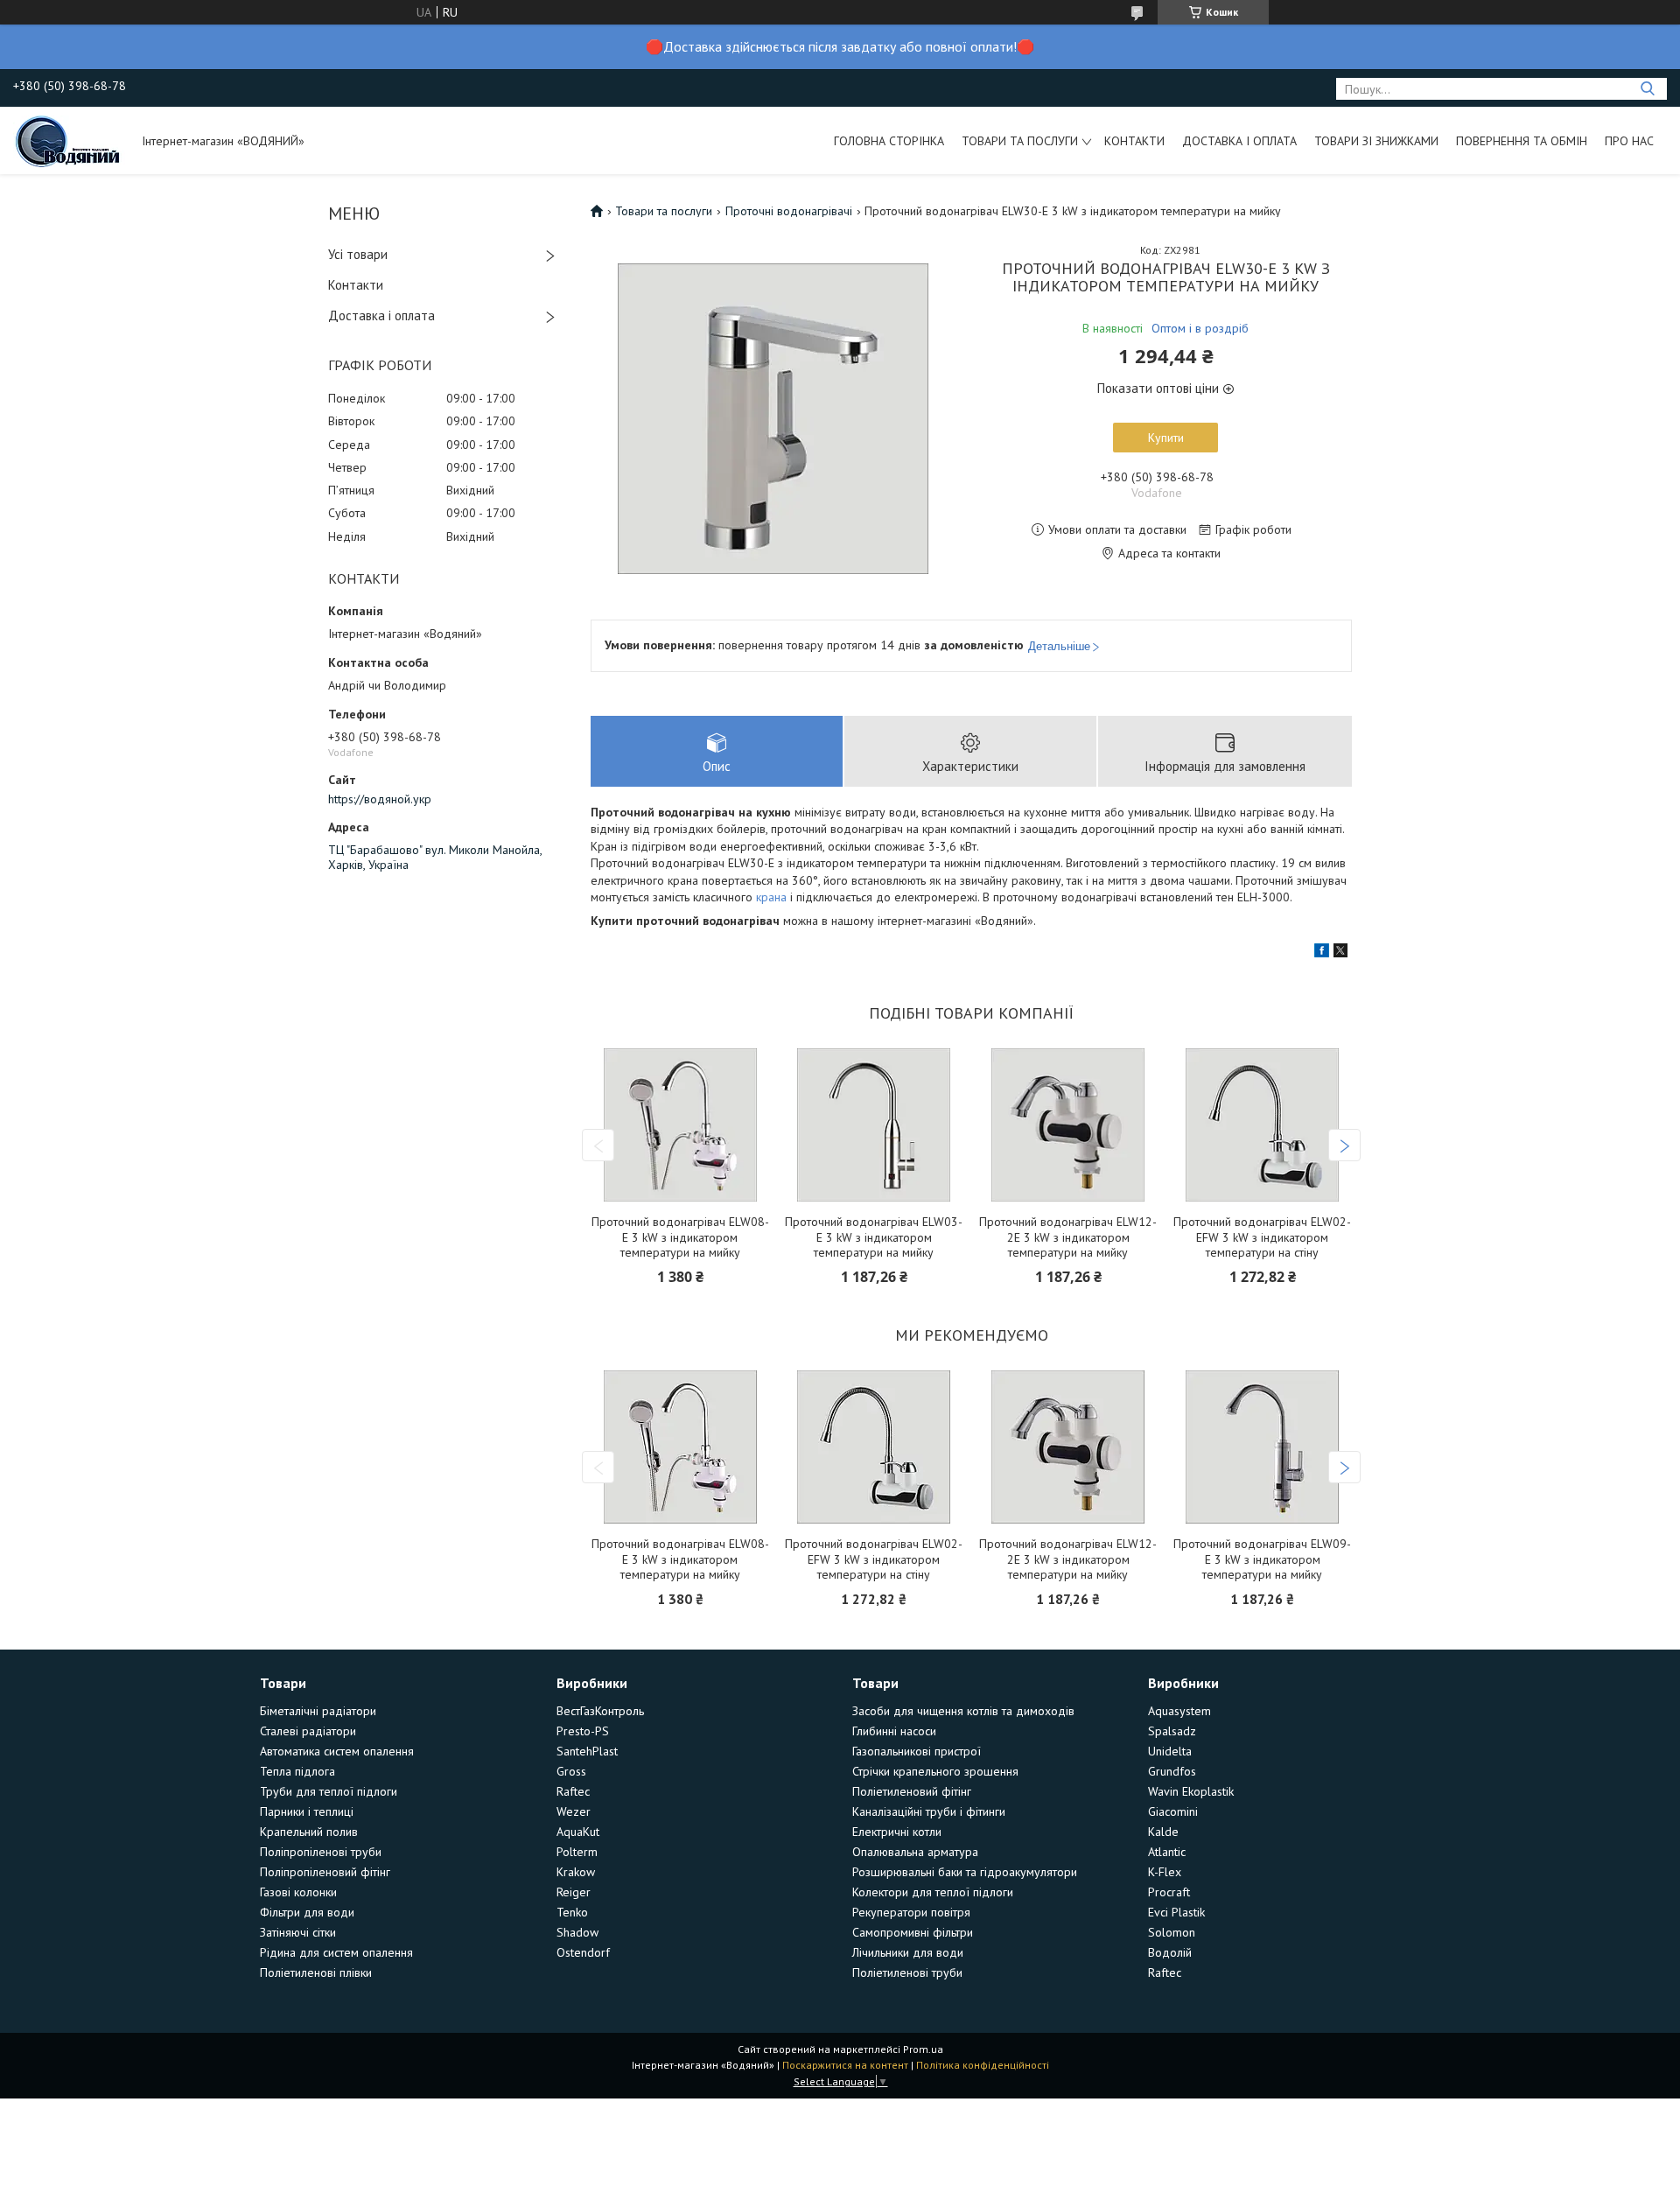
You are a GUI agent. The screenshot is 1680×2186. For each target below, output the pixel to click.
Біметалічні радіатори (318, 1711)
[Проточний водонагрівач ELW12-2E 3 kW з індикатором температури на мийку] (1068, 1125)
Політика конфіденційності (983, 2065)
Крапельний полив (309, 1832)
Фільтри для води (307, 1912)
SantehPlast (587, 1751)
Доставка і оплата (1239, 141)
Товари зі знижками (1376, 141)
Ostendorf (583, 1952)
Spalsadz (1172, 1731)
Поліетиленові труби (907, 1972)
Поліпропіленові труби (321, 1852)
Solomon (1172, 1932)
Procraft (1169, 1892)
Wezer (574, 1811)
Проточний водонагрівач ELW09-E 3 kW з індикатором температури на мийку (1262, 1559)
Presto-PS (583, 1731)
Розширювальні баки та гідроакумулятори (965, 1872)
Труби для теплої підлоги (329, 1791)
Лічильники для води (908, 1952)
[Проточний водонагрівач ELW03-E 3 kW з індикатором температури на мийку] (874, 1125)
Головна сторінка (889, 141)
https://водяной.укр (380, 799)
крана (771, 897)
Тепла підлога (297, 1771)
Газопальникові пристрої (917, 1751)
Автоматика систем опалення (337, 1751)
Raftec (573, 1791)
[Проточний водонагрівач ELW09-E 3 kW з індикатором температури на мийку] (1263, 1447)
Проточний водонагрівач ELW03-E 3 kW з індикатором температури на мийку (874, 1237)
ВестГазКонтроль (600, 1711)
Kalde (1163, 1832)
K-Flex (1165, 1872)
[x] (1340, 953)
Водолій (1170, 1952)
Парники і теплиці (307, 1811)
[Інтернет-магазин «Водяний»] (69, 140)
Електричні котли (897, 1832)
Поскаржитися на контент (845, 2065)
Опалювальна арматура (915, 1852)
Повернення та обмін (1522, 141)
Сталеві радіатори (308, 1731)
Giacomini (1173, 1811)
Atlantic (1167, 1852)
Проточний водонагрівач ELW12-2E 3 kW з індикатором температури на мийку (1068, 1237)
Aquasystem (1179, 1711)
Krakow (576, 1872)
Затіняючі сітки (298, 1932)
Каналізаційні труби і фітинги (929, 1811)
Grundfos (1172, 1771)
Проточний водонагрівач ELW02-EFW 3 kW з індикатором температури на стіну (1262, 1237)
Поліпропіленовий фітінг (325, 1872)
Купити (1166, 438)
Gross (571, 1771)
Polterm (577, 1852)
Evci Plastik (1176, 1912)
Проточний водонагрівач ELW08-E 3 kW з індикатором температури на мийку (680, 1237)
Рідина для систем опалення (336, 1952)
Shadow (577, 1932)
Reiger (574, 1892)
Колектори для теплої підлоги (933, 1892)
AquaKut (578, 1832)
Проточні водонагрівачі (789, 211)
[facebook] (1322, 953)
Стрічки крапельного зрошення (935, 1771)
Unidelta (1170, 1751)
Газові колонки (298, 1892)
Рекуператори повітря (911, 1912)
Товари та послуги (1020, 141)
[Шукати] (1647, 89)
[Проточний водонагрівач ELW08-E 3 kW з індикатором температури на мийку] (680, 1125)
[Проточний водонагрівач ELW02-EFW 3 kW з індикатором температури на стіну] (1263, 1125)
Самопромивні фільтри (913, 1932)
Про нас (1629, 141)
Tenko (572, 1912)
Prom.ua (923, 2049)
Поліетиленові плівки (316, 1972)
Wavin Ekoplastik (1191, 1791)
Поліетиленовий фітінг (912, 1791)
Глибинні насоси (894, 1731)
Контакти (1134, 141)
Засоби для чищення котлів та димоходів (963, 1711)
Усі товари (358, 254)
